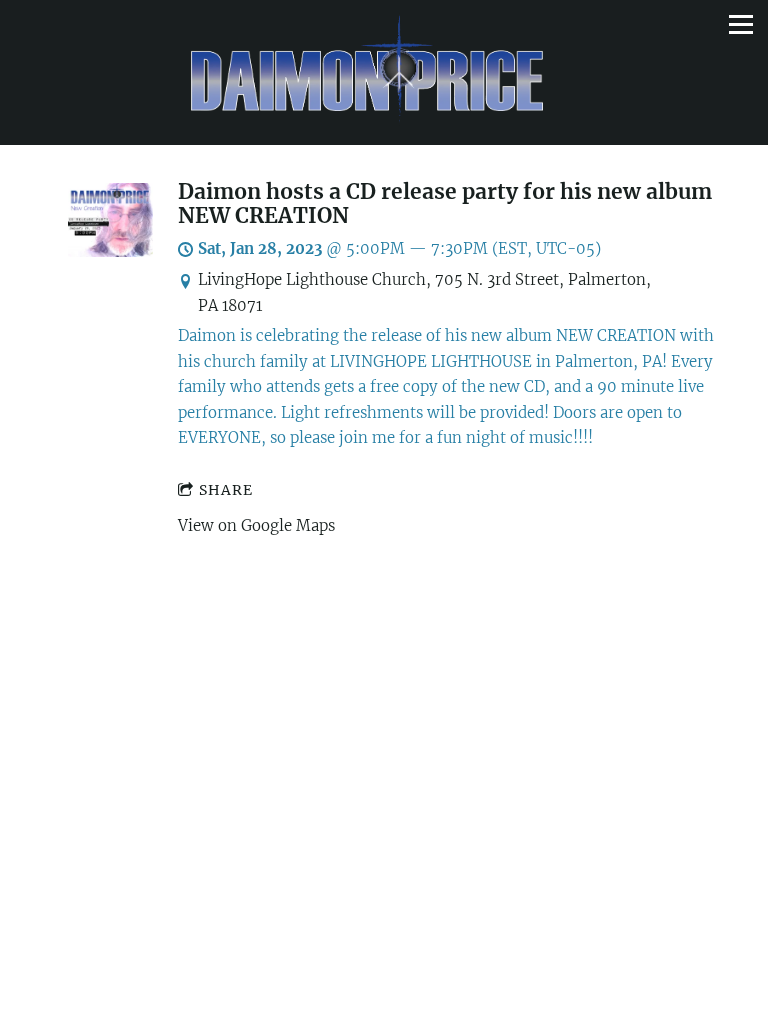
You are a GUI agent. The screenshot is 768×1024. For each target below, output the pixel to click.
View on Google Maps (256, 525)
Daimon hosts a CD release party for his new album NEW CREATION (445, 204)
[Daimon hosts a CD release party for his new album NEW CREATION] (110, 251)
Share (226, 490)
